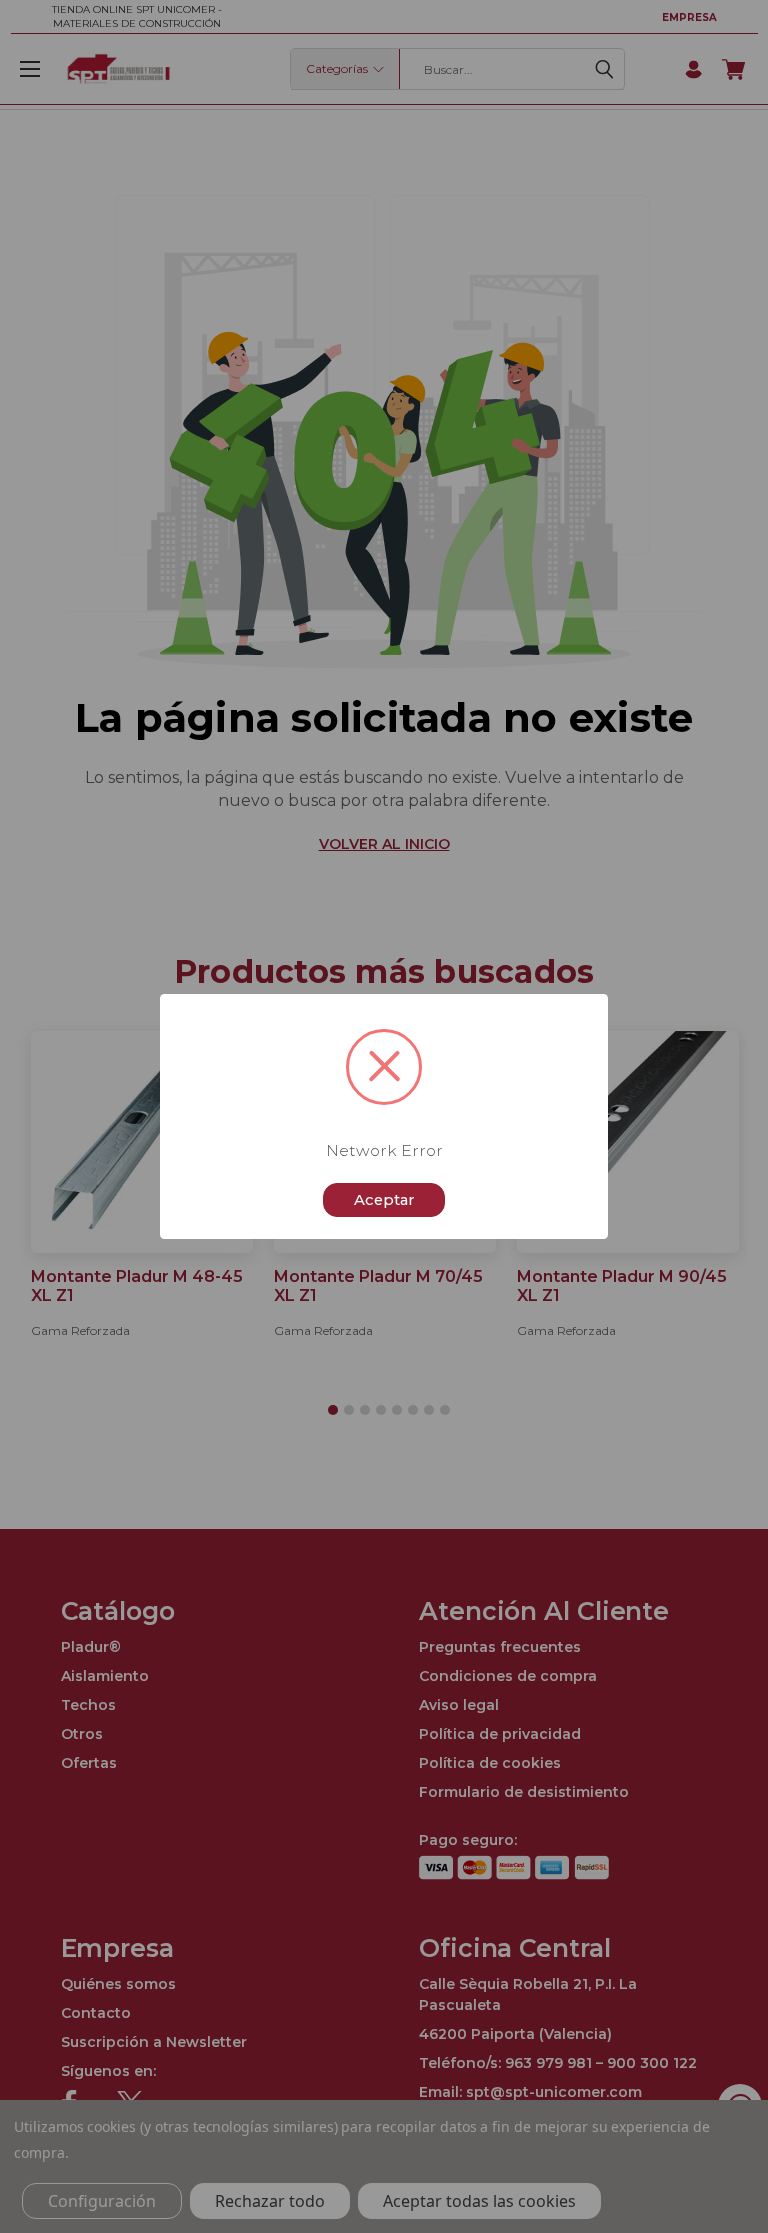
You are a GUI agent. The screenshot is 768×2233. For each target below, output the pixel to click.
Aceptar (384, 1200)
